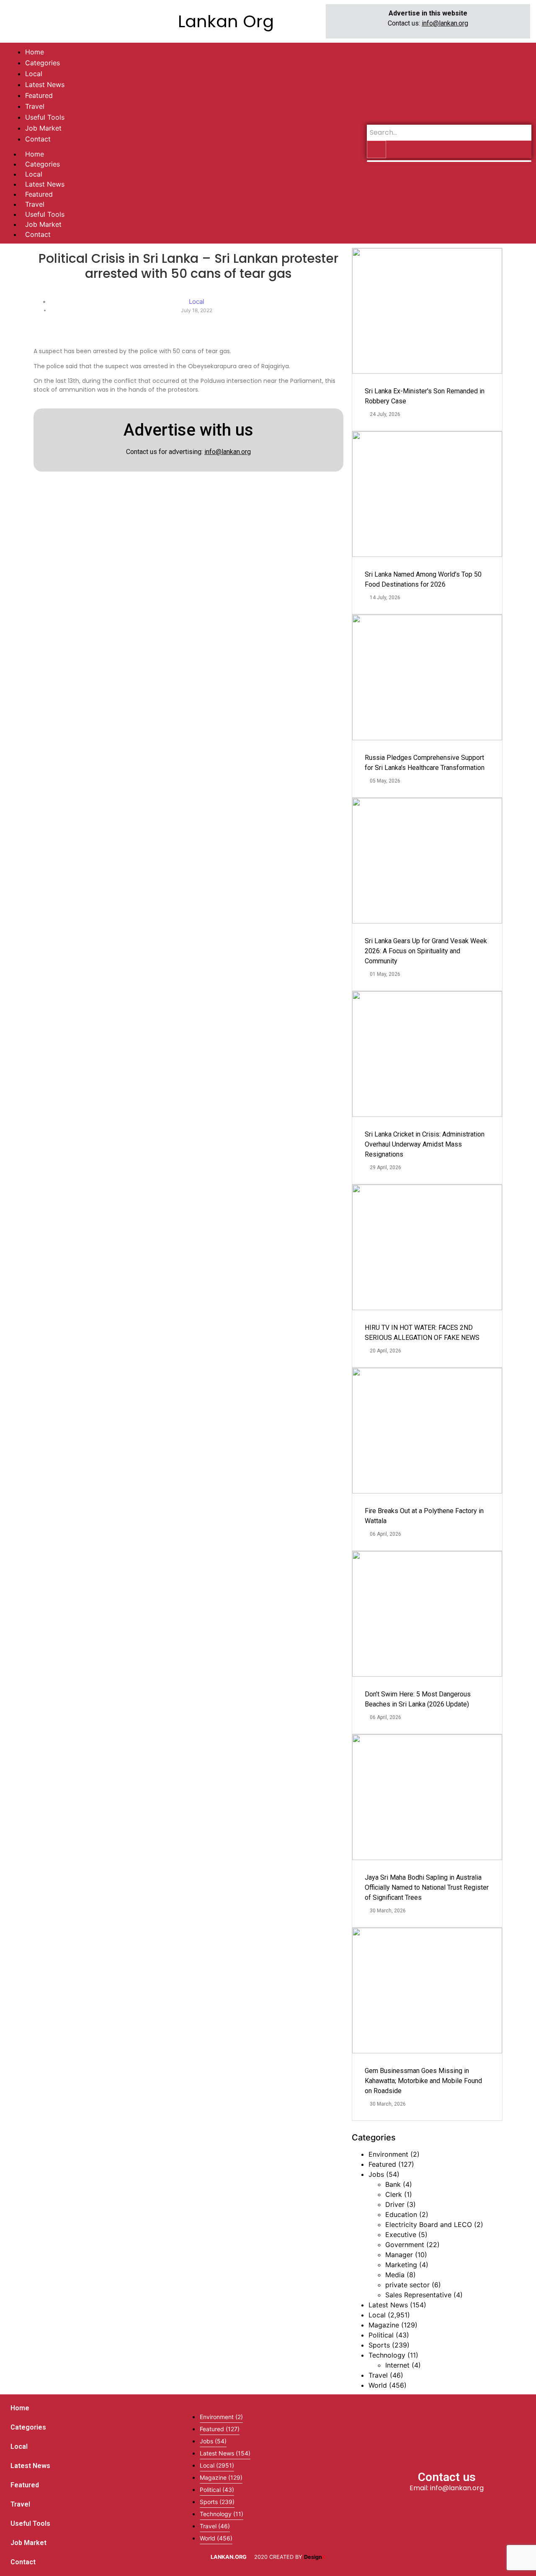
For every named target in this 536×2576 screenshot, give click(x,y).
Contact (38, 234)
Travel (35, 204)
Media (395, 2275)
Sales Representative (418, 2295)
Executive (401, 2235)
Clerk (394, 2194)
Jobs (376, 2174)
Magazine (384, 2325)
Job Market (43, 224)
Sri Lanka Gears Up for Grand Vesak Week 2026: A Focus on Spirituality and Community (426, 951)
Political (381, 2335)
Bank (393, 2184)
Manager (399, 2255)
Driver (395, 2204)
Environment (388, 2154)
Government (405, 2245)
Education (401, 2214)
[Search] (376, 149)
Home (35, 154)
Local (34, 174)
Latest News (45, 184)
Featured (39, 194)
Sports (379, 2345)
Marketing (401, 2265)
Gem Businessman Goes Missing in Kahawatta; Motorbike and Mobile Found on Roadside (423, 2081)
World (378, 2385)
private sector (407, 2285)
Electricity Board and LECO (429, 2224)
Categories (43, 164)
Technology (387, 2355)
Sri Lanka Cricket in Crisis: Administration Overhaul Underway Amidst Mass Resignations (425, 1144)
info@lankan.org (445, 23)
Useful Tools (45, 214)
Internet (397, 2365)
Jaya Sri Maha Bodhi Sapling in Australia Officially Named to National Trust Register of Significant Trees (427, 1887)
